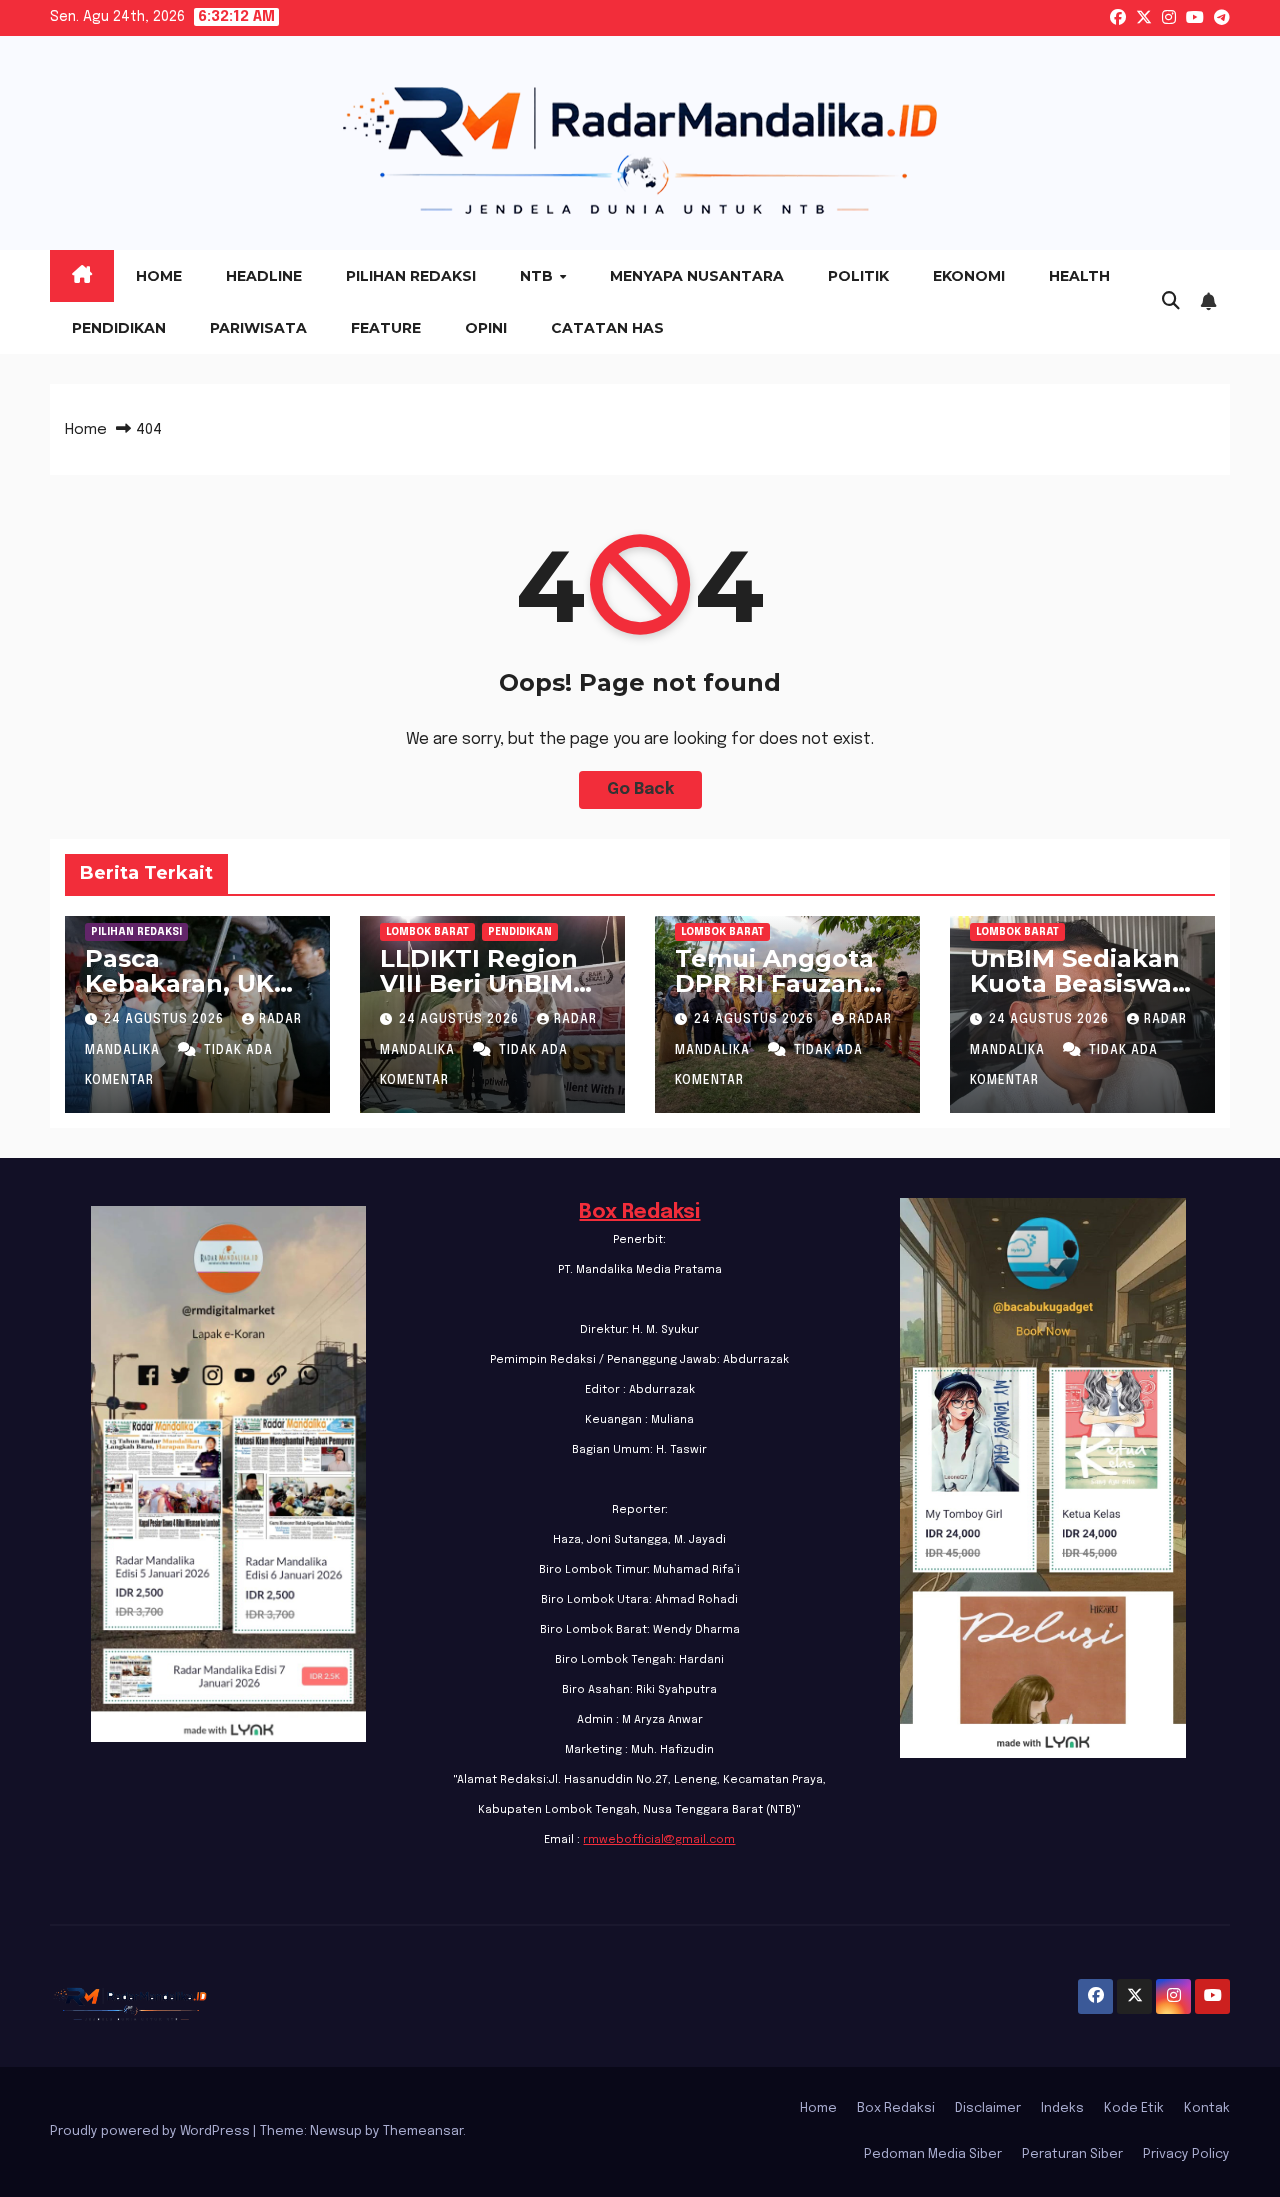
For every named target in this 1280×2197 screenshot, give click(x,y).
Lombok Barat (427, 932)
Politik (858, 276)
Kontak (1207, 2108)
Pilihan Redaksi (411, 276)
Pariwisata (258, 328)
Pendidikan (119, 328)
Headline (264, 276)
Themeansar (423, 2131)
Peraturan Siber (1072, 2154)
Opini (486, 328)
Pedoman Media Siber (933, 2154)
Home (159, 276)
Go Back (640, 789)
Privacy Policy (1186, 2154)
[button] (1171, 302)
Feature (386, 328)
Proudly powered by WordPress (151, 2131)
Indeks (1062, 2108)
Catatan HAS (607, 328)
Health (1079, 276)
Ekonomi (969, 276)
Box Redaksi (639, 1212)
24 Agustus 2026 (166, 1020)
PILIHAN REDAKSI (136, 932)
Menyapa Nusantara (697, 276)
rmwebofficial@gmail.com (659, 1840)
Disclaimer (988, 2108)
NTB (538, 276)
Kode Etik (1134, 2108)
